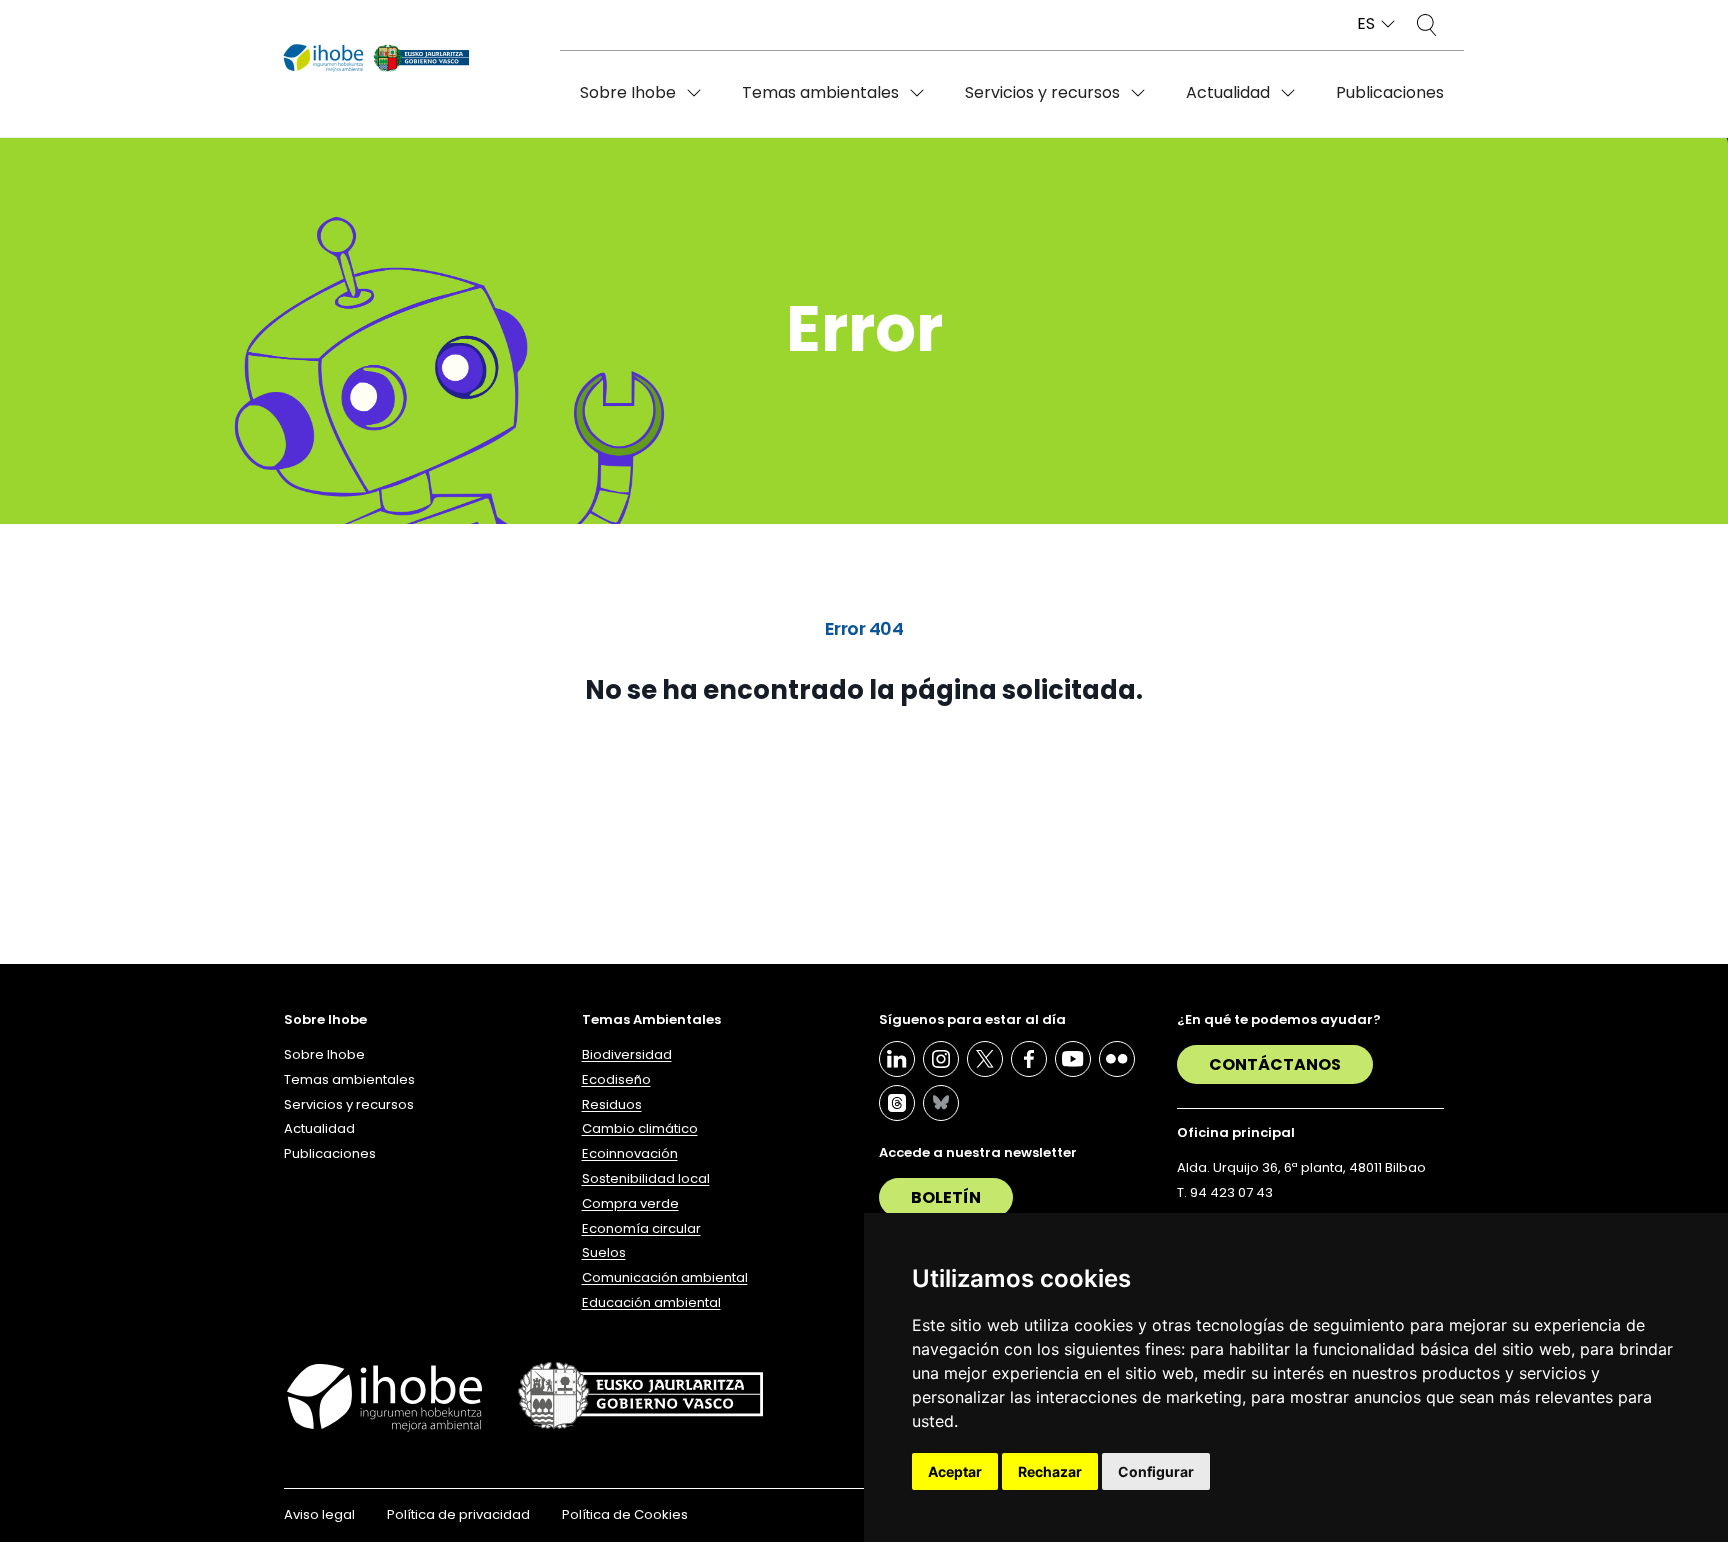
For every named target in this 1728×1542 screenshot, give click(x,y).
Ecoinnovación (630, 1153)
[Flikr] (1117, 1059)
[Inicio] (376, 59)
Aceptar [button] (955, 1471)
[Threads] (897, 1103)
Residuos (612, 1104)
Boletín (946, 1197)
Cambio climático (640, 1128)
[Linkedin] (897, 1059)
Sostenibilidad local (646, 1178)
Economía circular (641, 1228)
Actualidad (1228, 92)
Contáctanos (1275, 1064)
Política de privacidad (458, 1514)
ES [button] (1366, 24)
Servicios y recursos (1042, 92)
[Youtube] (1073, 1059)
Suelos (604, 1252)
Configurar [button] (1156, 1471)
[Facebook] (1029, 1059)
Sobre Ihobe (628, 92)
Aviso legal (319, 1514)
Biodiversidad (627, 1054)
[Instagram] (941, 1059)
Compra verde (630, 1203)
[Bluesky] (941, 1103)
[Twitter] (985, 1059)
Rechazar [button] (1050, 1471)
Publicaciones (1390, 92)
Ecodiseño (616, 1079)
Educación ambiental (651, 1302)
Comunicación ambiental (665, 1277)
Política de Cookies (625, 1514)
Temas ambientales (820, 92)
